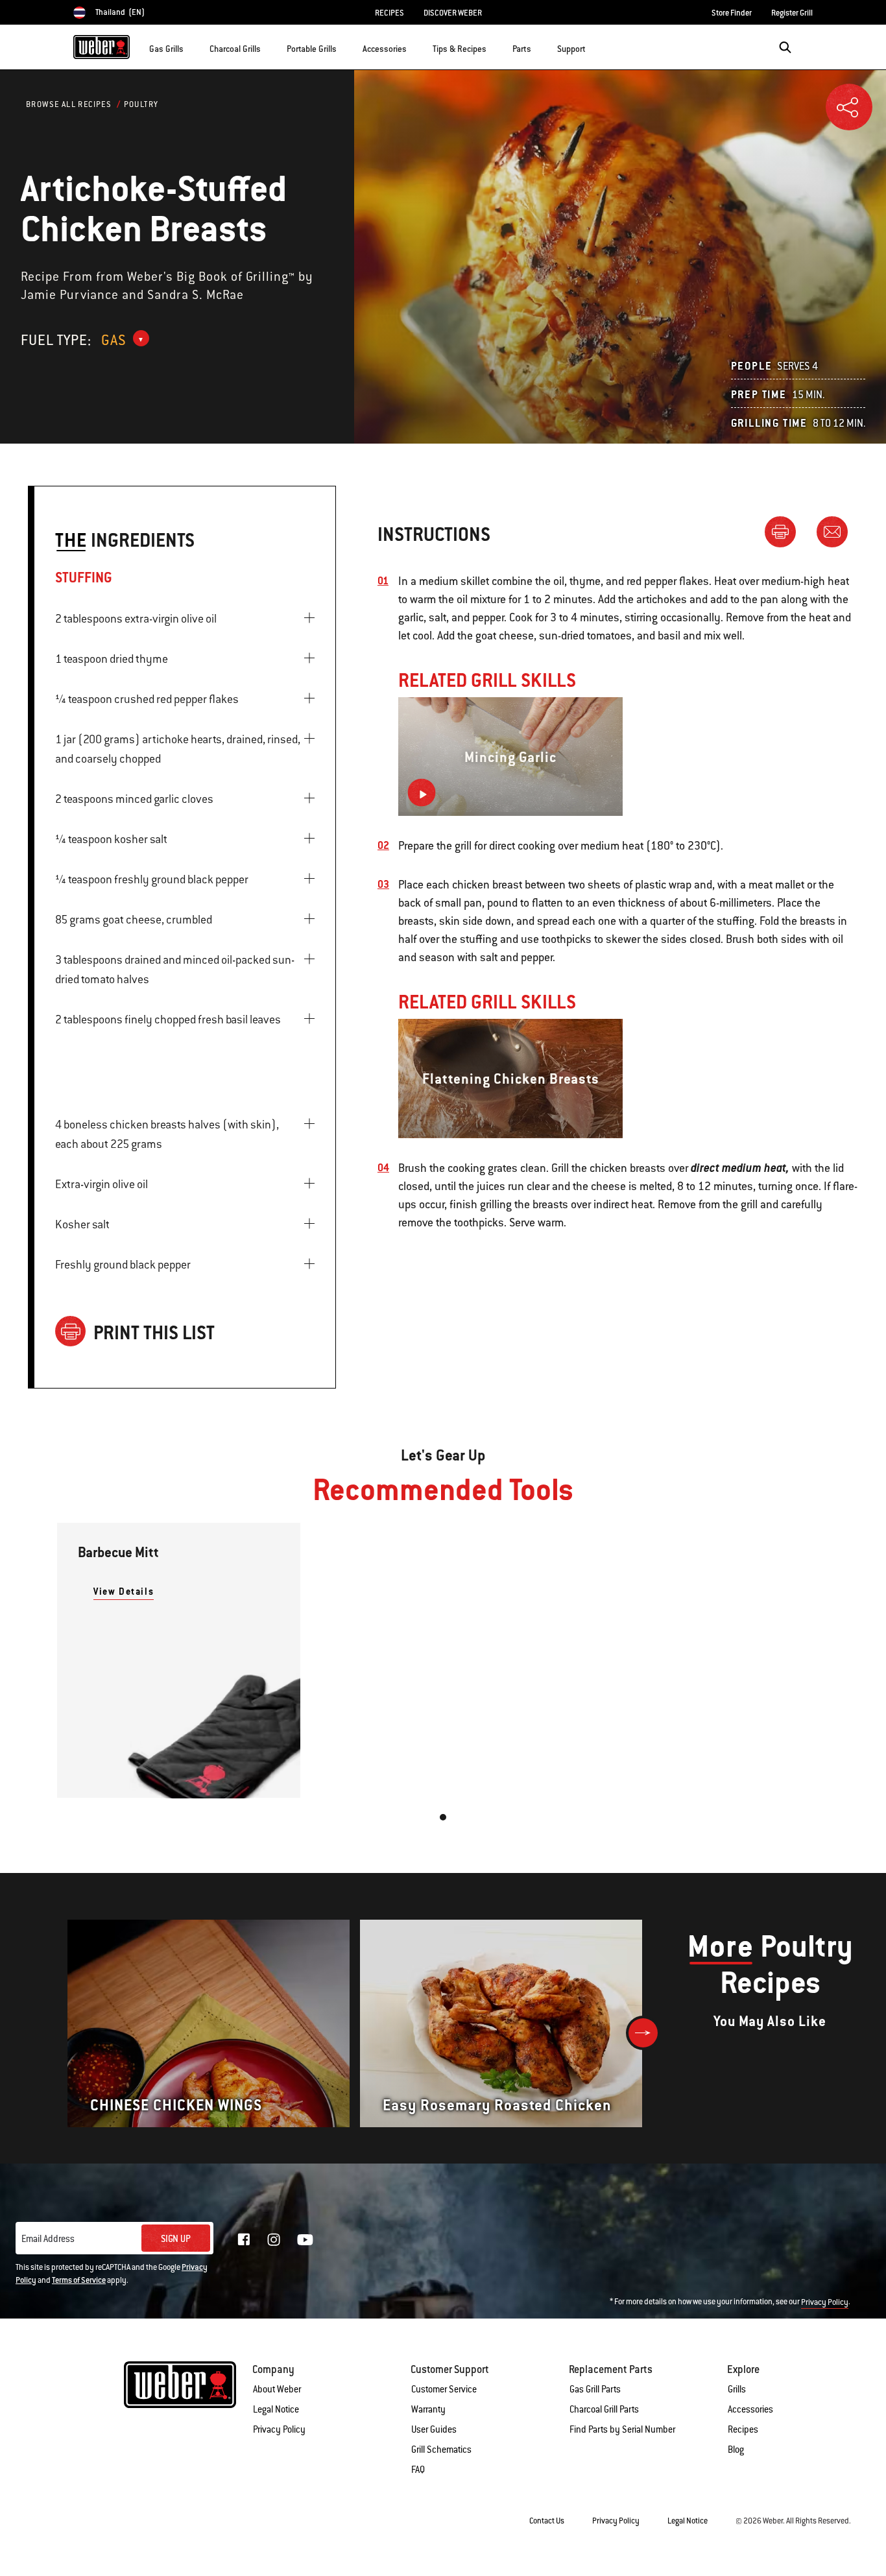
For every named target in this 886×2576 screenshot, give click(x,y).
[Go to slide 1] (443, 1817)
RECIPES (389, 13)
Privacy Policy (825, 2302)
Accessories (750, 2409)
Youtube (305, 2240)
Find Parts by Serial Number (622, 2429)
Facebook (244, 2239)
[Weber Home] (102, 47)
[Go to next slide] (643, 2033)
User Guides (434, 2429)
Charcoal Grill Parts (604, 2409)
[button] (191, 46)
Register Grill (792, 13)
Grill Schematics (441, 2450)
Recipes (743, 2429)
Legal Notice (276, 2409)
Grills (737, 2389)
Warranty (428, 2409)
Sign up (176, 2239)
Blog (736, 2450)
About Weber (277, 2389)
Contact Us (547, 2521)
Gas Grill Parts (595, 2389)
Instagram (274, 2239)
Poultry (141, 104)
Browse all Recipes (69, 104)
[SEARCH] (785, 47)
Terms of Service (79, 2280)
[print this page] (785, 531)
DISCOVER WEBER (453, 13)
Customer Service (444, 2389)
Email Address (48, 2239)
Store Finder (732, 13)
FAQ (418, 2470)
